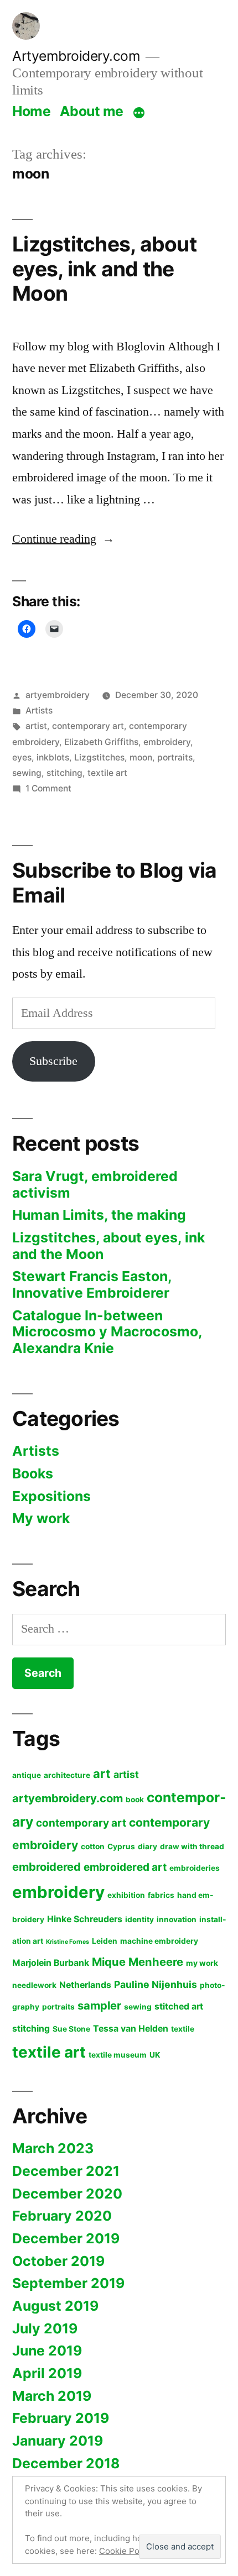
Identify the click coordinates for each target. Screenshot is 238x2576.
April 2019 (47, 2373)
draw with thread (192, 1846)
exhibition (126, 1895)
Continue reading (63, 539)
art (102, 1774)
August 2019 (55, 2306)
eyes (22, 757)
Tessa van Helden (131, 2029)
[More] (139, 113)
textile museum (118, 2055)
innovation (177, 1919)
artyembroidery (58, 695)
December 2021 (66, 2171)
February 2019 (61, 2418)
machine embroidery (159, 1941)
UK (155, 2055)
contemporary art (88, 726)
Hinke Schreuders (85, 1919)
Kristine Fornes (68, 1942)
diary (148, 1846)
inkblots (53, 757)
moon (141, 757)
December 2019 (66, 2238)
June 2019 (47, 2351)
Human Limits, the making (99, 1215)
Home (31, 111)
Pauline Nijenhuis (156, 1984)
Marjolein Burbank (51, 1963)
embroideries (195, 1868)
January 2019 (58, 2441)
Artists (39, 710)
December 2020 (67, 2194)
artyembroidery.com (68, 1798)
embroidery (167, 742)
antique (27, 1775)
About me (92, 111)
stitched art (179, 2006)
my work (202, 1963)
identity (139, 1919)
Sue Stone (71, 2029)
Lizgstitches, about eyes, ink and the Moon (104, 269)
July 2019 (45, 2328)
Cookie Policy (126, 2551)
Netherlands (85, 1985)
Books (33, 1473)
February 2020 (62, 2216)
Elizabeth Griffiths (101, 742)
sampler (99, 2005)
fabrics (161, 1895)
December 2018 (66, 2463)
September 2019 (68, 2283)
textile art (107, 773)
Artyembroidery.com (76, 56)
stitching (64, 773)
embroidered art (125, 1867)
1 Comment (48, 788)
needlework (34, 1985)
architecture (67, 1775)
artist (36, 726)
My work (41, 1518)
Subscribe (53, 1061)
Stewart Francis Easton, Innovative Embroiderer (92, 1284)
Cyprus (121, 1846)
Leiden (105, 1941)
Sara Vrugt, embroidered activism (95, 1184)
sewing (27, 773)
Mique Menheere (138, 1962)
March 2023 (53, 2148)
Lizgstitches (99, 757)
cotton (93, 1846)
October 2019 (58, 2261)
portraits (175, 757)
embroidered (46, 1867)
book (135, 1799)
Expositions (51, 1496)
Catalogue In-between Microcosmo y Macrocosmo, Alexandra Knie (107, 1332)
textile (183, 2029)
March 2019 (52, 2396)
